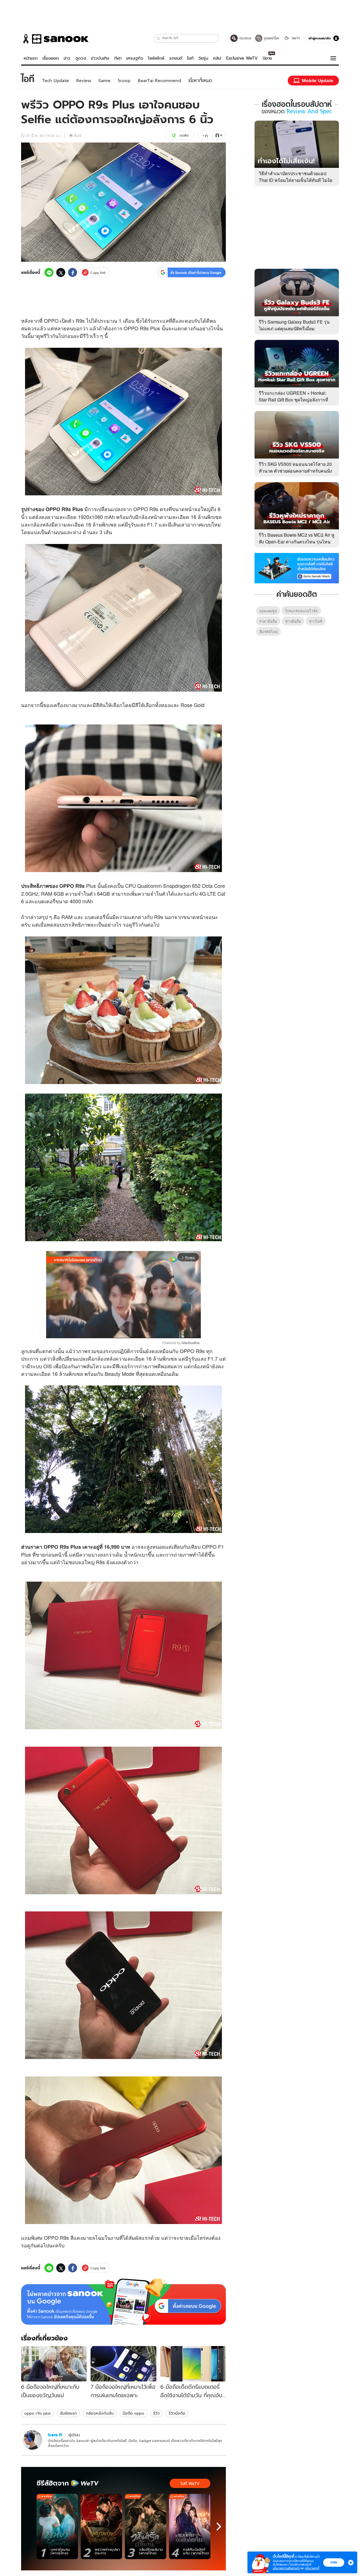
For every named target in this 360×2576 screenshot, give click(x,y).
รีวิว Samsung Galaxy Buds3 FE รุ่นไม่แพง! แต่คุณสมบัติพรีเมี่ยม (294, 325)
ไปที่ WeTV (190, 2484)
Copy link (98, 273)
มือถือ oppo (133, 2413)
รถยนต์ (176, 58)
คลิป (217, 58)
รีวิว (157, 2413)
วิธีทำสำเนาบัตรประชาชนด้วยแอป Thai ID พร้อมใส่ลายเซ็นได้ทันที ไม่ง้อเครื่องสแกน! (296, 180)
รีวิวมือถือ (177, 2413)
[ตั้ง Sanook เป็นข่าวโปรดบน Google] (123, 2302)
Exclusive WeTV (242, 58)
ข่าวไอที (316, 621)
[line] (49, 272)
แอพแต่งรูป (268, 611)
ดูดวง (81, 58)
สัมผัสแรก (68, 2413)
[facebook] (73, 272)
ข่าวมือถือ (293, 621)
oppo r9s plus (38, 2413)
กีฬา (118, 58)
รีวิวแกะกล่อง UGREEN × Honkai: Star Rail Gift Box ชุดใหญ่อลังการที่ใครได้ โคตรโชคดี (293, 400)
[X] (61, 272)
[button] (158, 38)
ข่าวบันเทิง (100, 58)
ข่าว (67, 58)
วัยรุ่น (203, 58)
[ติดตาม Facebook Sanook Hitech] (297, 568)
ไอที (190, 58)
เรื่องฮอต (51, 58)
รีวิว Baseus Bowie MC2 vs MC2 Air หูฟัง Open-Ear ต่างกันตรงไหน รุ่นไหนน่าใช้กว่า (297, 542)
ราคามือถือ (268, 621)
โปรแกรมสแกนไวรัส (301, 611)
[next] (219, 2527)
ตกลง (334, 2562)
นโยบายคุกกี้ (312, 2568)
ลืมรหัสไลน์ (268, 632)
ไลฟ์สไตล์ (156, 58)
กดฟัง (184, 135)
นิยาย (267, 58)
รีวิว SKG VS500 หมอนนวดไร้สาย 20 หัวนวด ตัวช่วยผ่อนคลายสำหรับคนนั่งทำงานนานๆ (295, 471)
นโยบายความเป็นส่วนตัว (286, 2568)
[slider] (100, 1331)
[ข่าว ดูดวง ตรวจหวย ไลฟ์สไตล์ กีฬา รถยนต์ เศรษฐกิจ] (55, 39)
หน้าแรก (31, 58)
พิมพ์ (78, 135)
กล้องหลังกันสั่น (100, 2413)
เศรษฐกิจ (135, 58)
